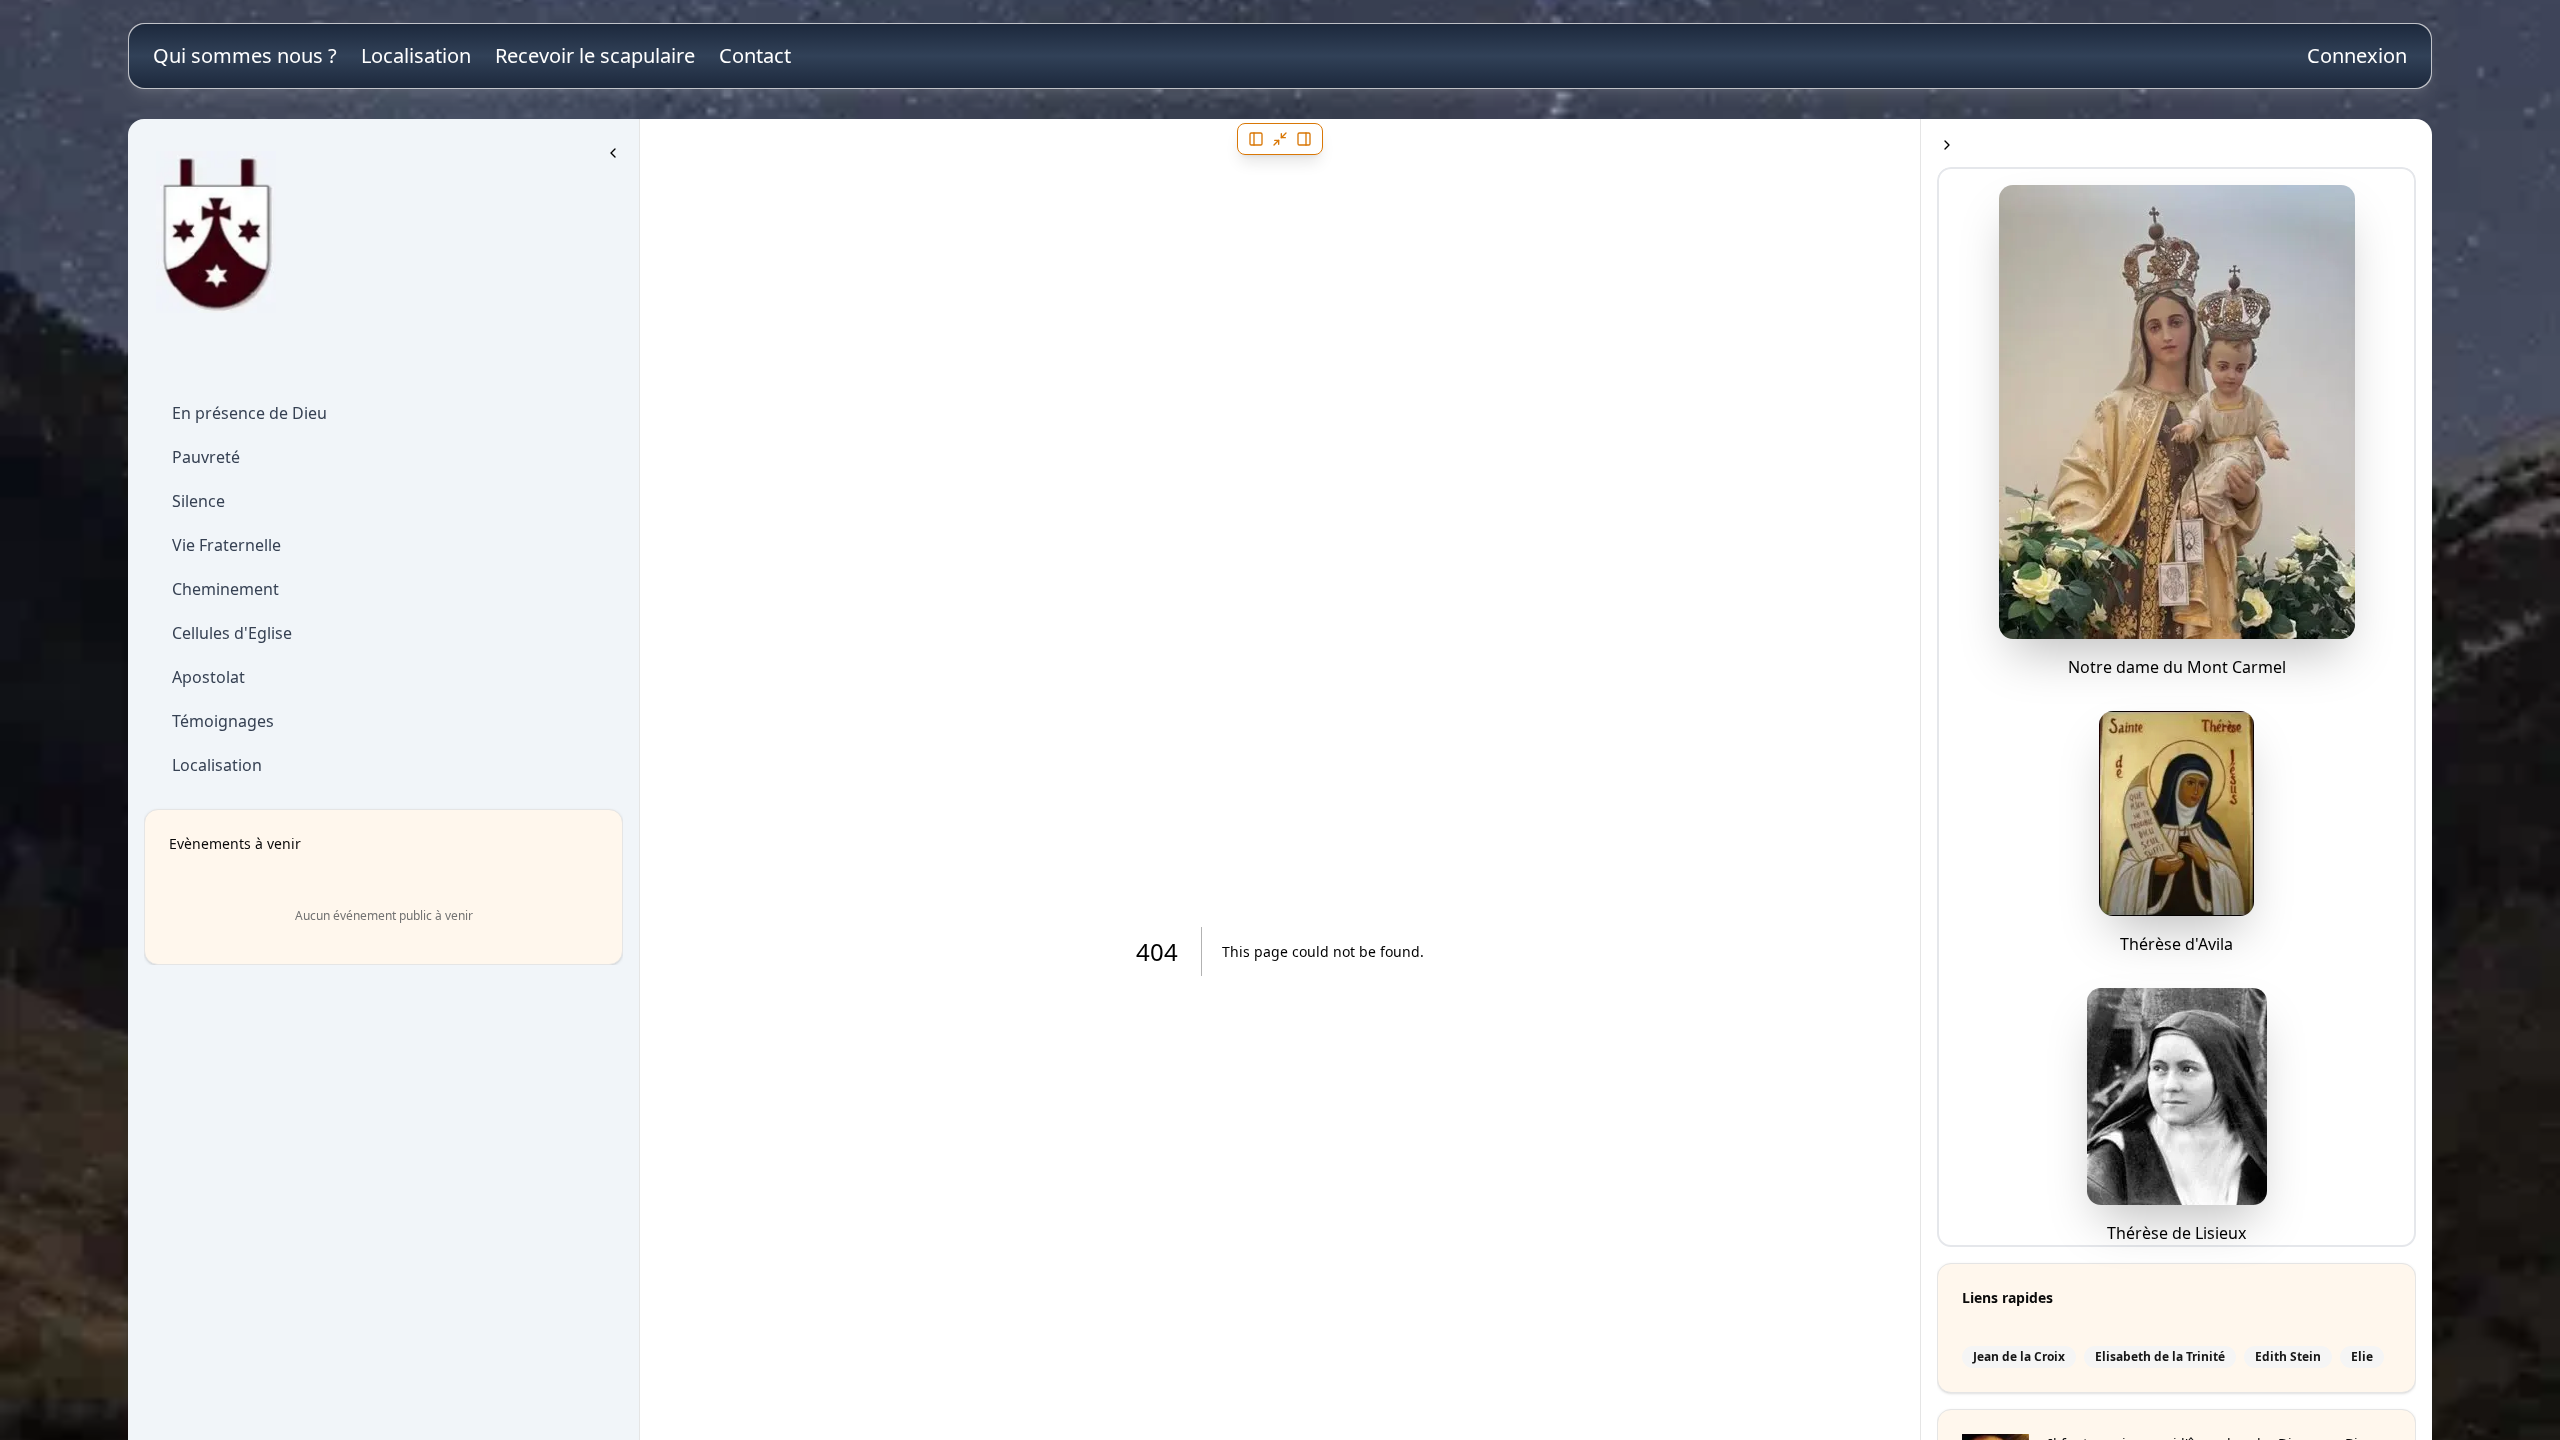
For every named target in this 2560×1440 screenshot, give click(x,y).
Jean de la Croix (2019, 1357)
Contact (755, 55)
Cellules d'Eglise (232, 633)
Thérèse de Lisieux (2176, 1233)
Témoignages (223, 721)
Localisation (416, 55)
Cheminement (225, 589)
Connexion (2357, 55)
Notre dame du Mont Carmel (2177, 667)
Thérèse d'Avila (2176, 944)
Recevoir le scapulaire (595, 55)
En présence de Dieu (249, 413)
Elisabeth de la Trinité (2160, 1357)
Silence (198, 501)
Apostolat (208, 677)
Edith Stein (2288, 1357)
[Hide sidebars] (1280, 139)
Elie (2362, 1357)
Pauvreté (206, 457)
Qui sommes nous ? (245, 55)
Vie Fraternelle (226, 545)
